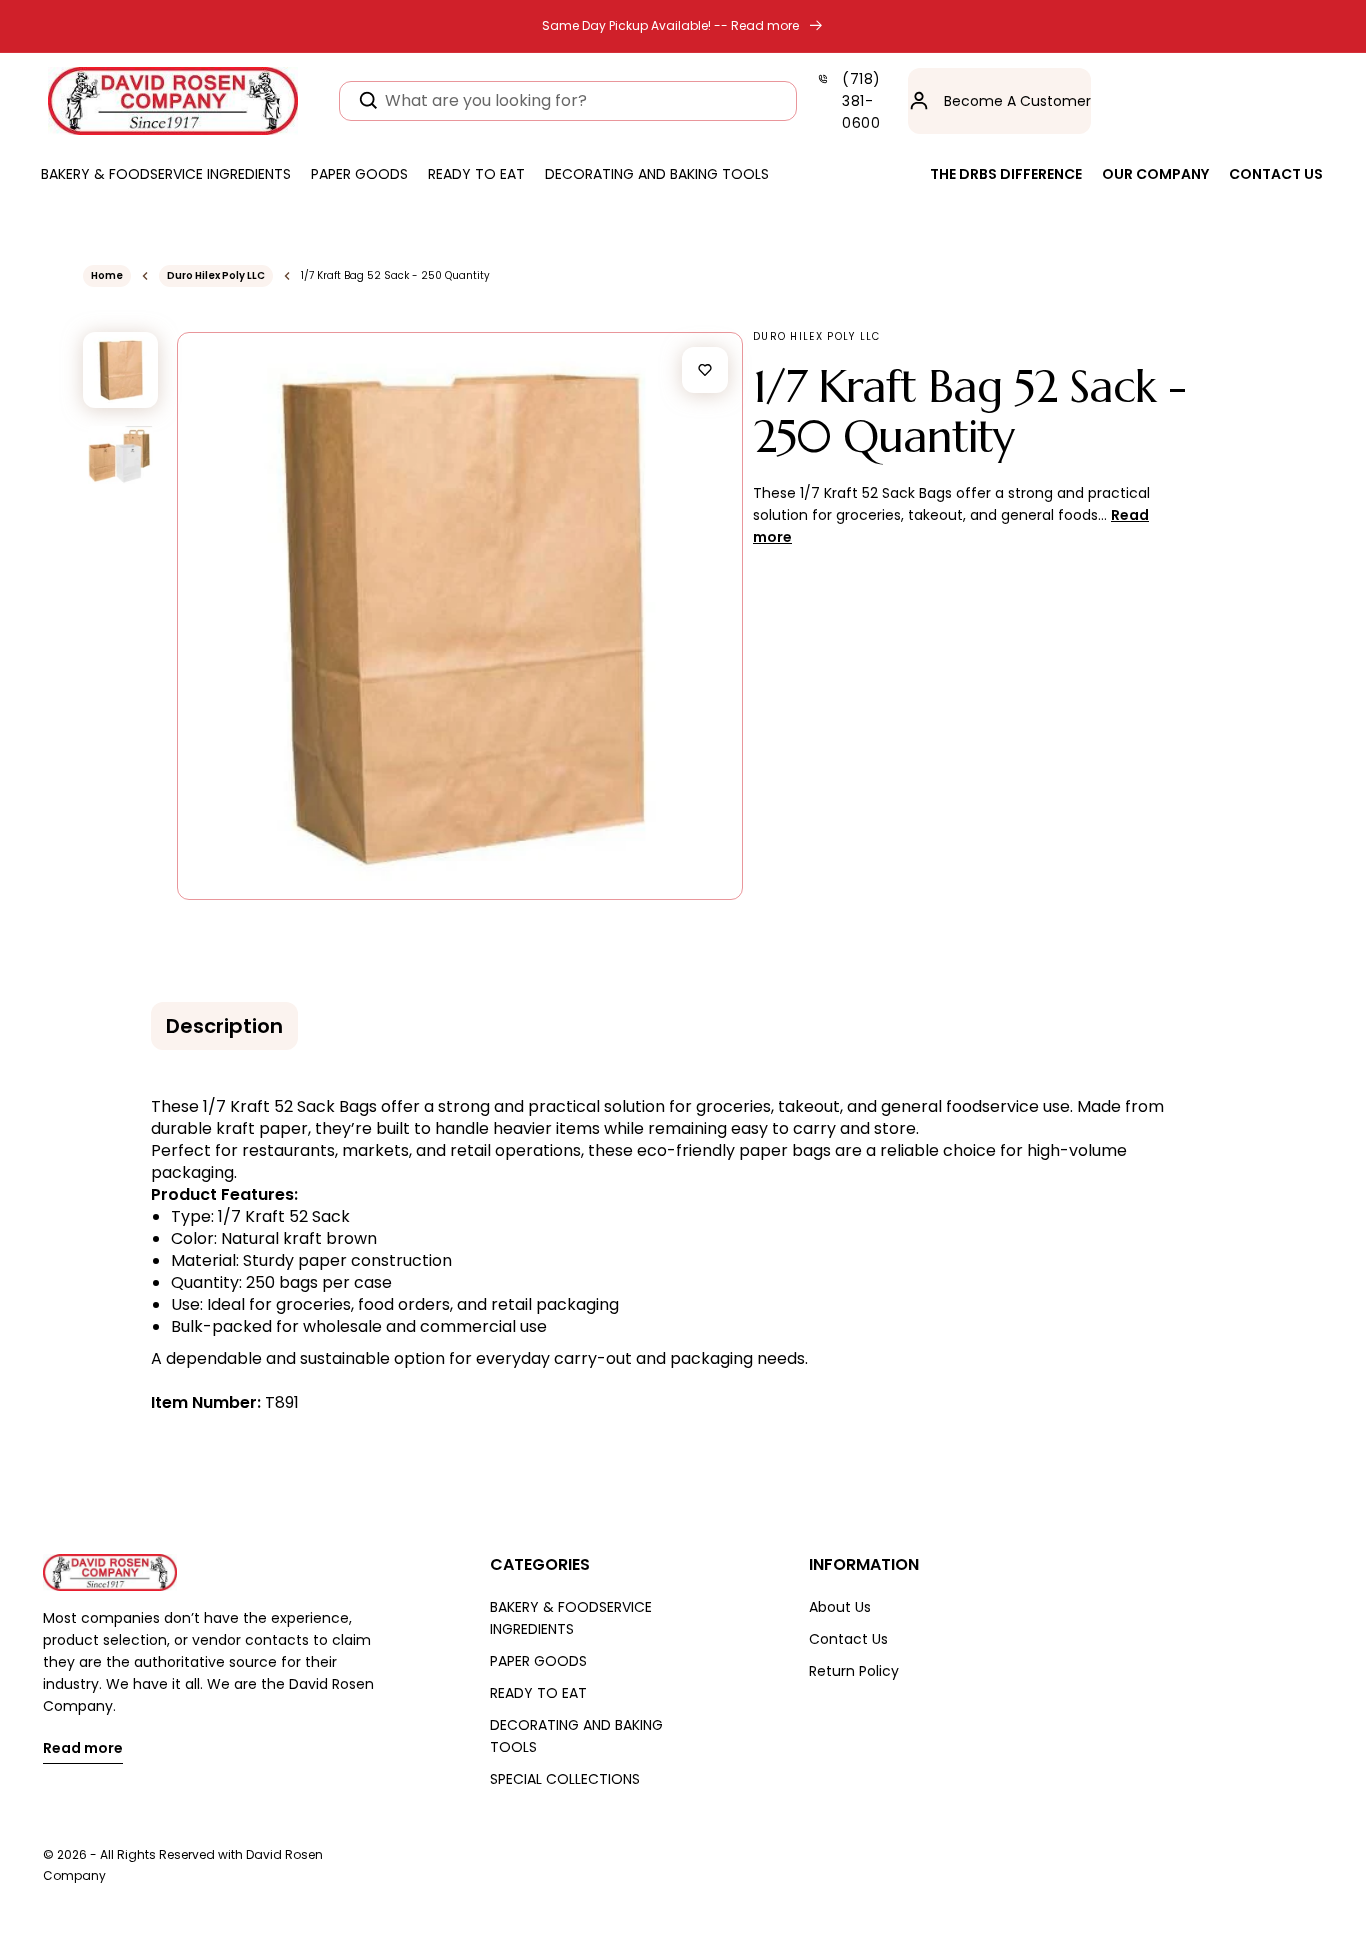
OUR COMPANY (1155, 174)
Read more (83, 1749)
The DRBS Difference (1006, 174)
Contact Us (848, 1639)
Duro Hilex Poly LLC (216, 275)
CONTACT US (1276, 174)
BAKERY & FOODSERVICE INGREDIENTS (571, 1618)
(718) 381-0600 (861, 101)
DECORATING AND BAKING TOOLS (576, 1736)
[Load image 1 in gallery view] (120, 369)
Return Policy (854, 1671)
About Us (840, 1607)
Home (107, 275)
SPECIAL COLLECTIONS (565, 1779)
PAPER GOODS (538, 1661)
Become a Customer (1017, 101)
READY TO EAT (538, 1693)
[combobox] (568, 101)
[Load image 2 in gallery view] (120, 455)
